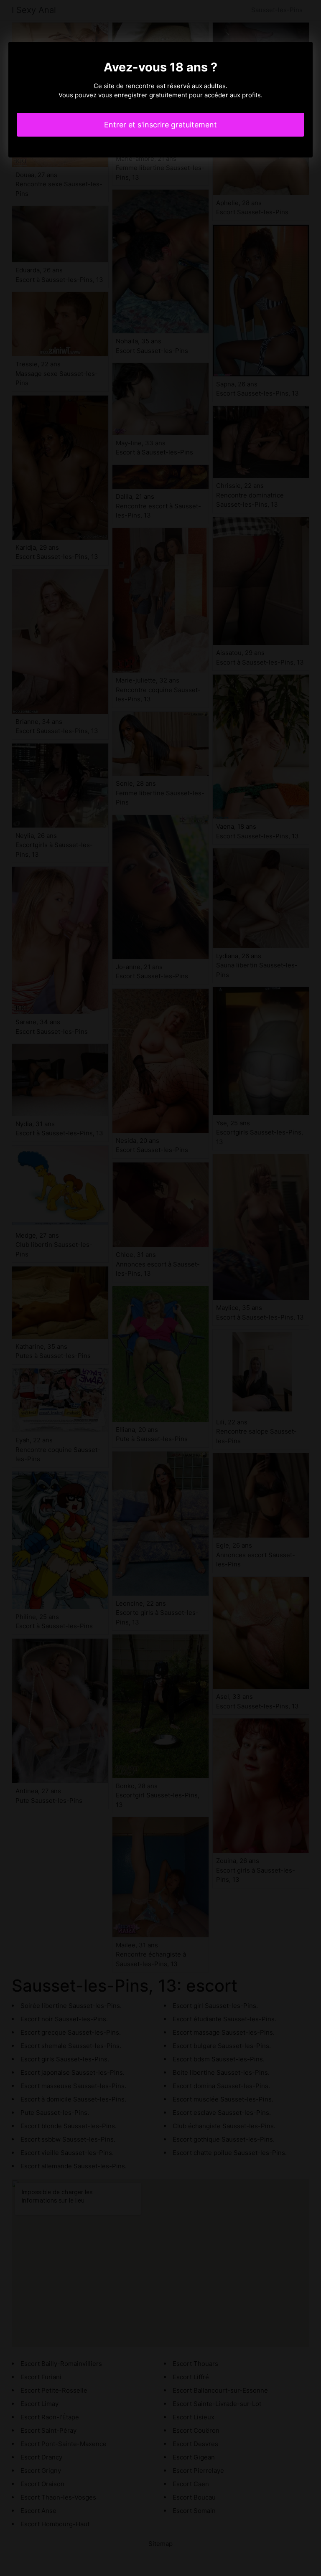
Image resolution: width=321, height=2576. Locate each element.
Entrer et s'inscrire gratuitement (160, 125)
